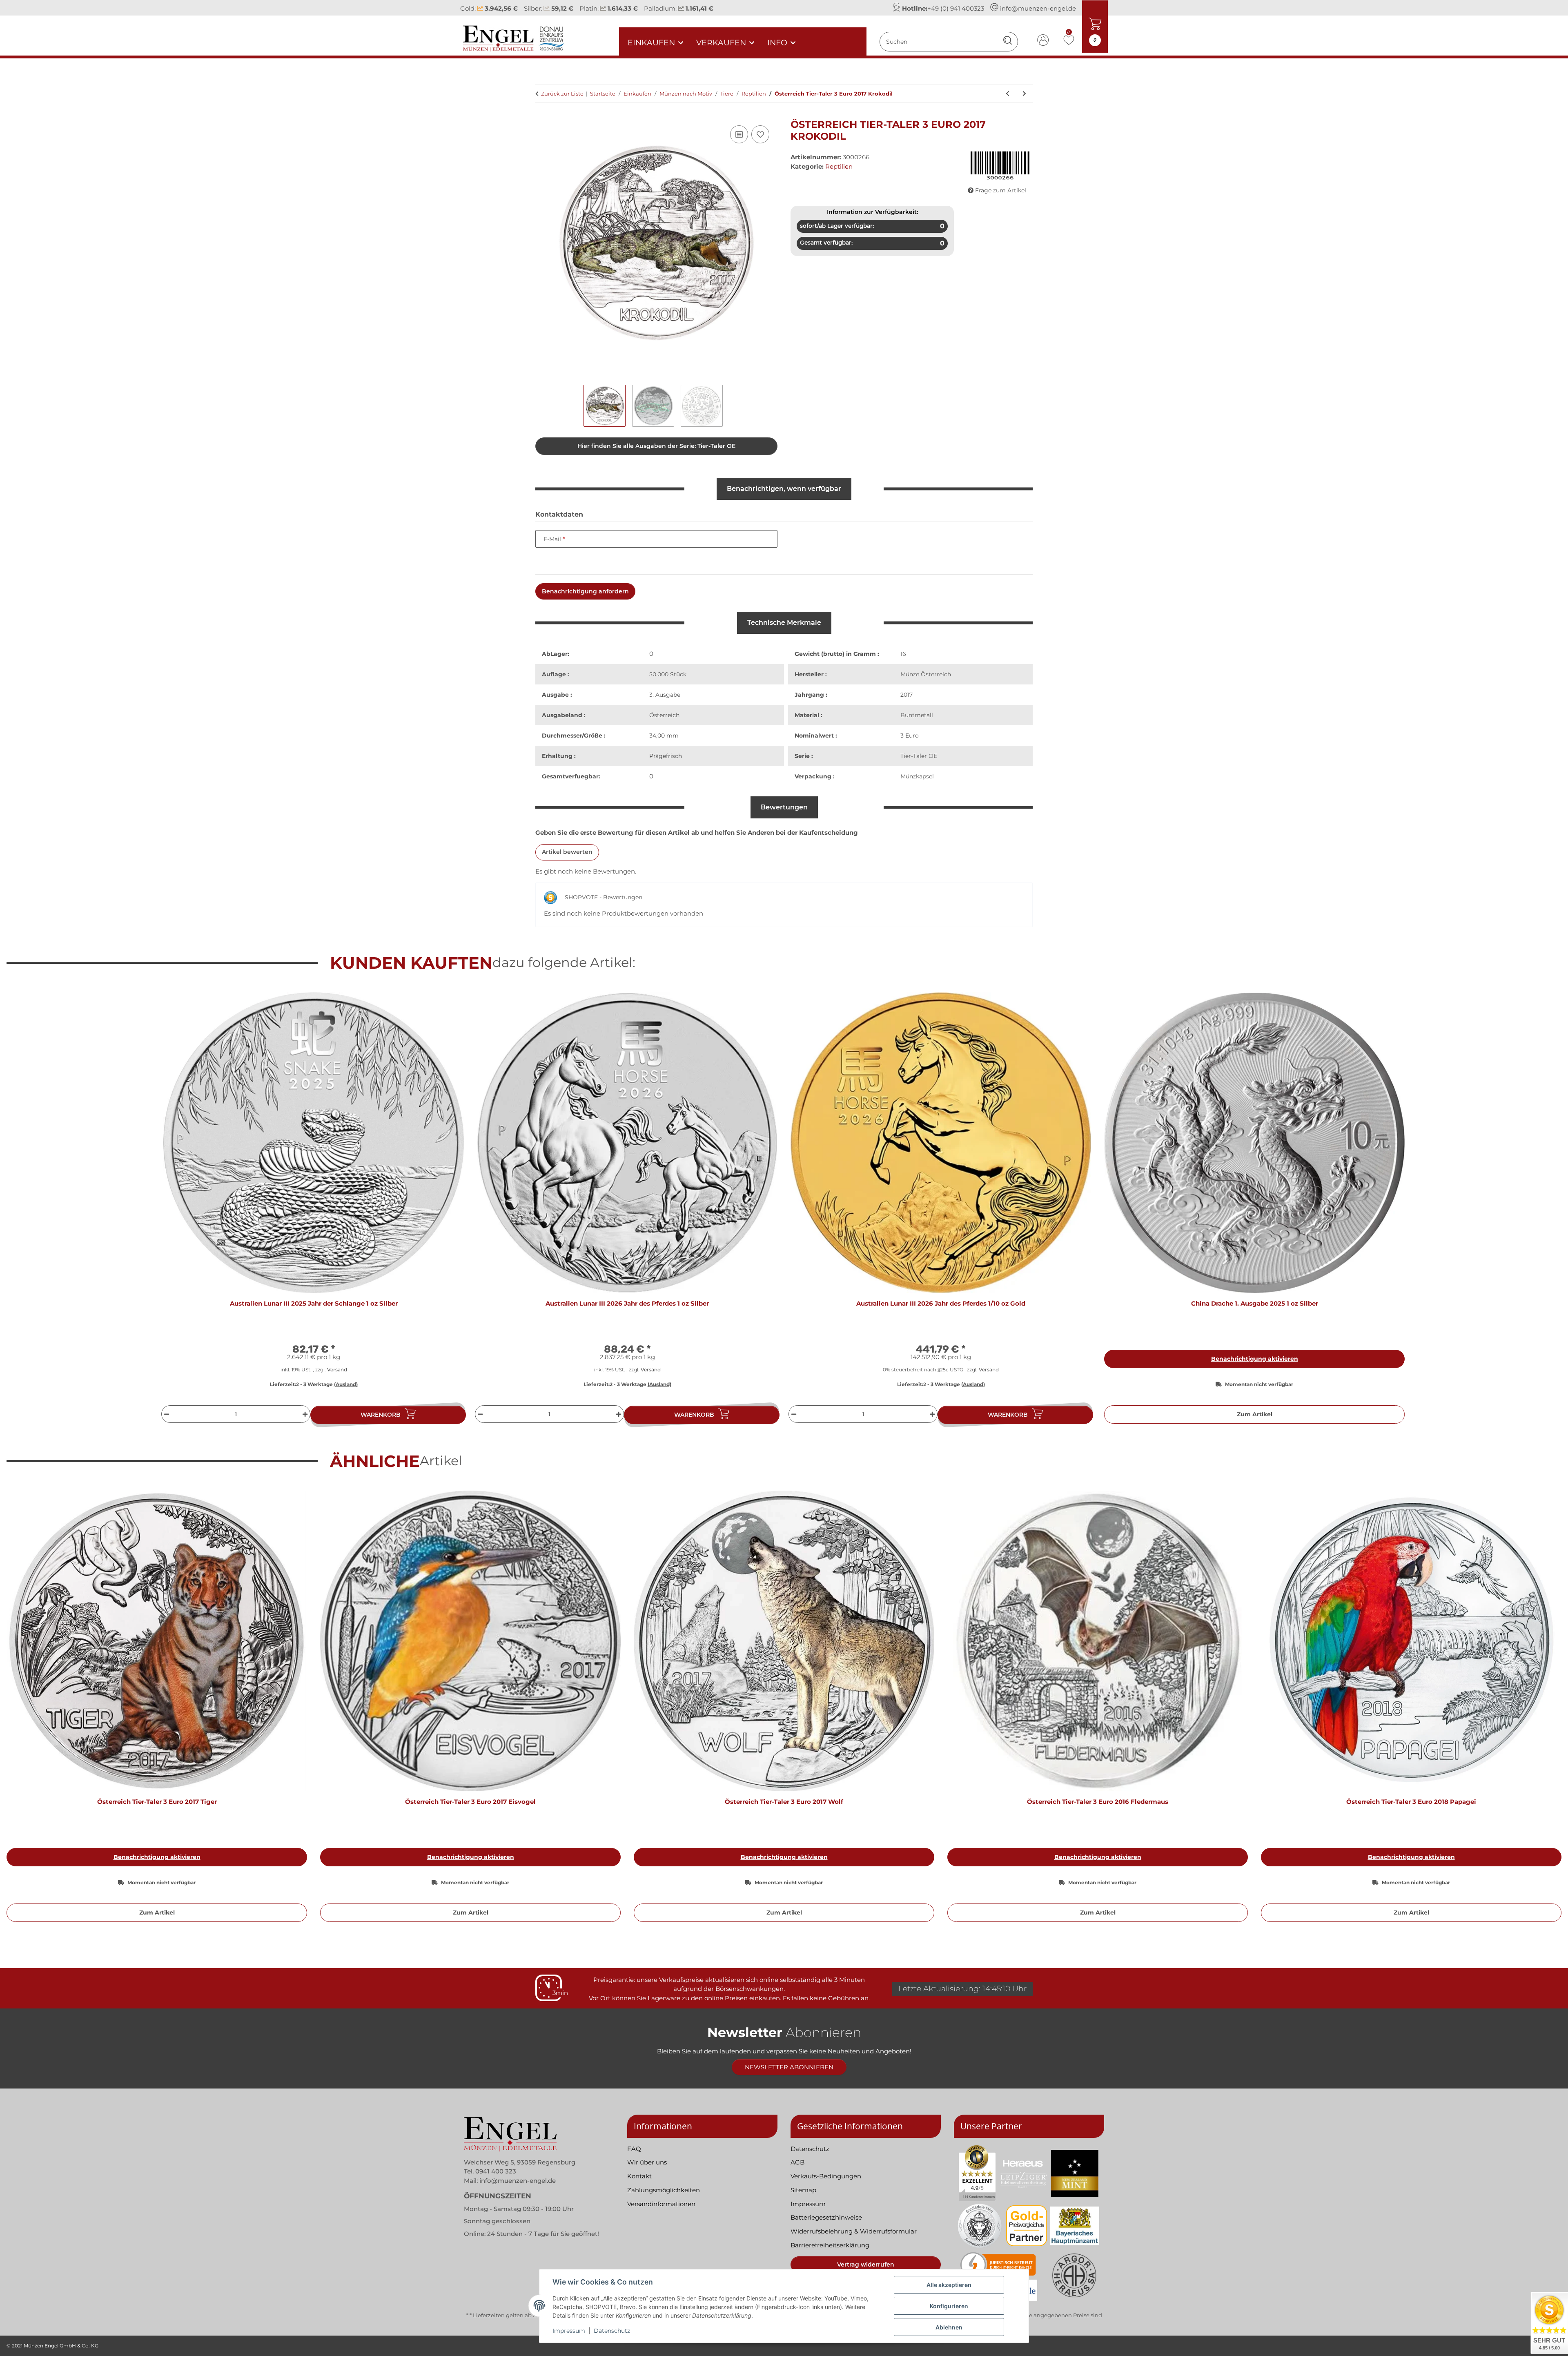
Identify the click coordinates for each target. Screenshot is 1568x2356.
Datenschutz (612, 2331)
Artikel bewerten (567, 852)
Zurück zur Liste (562, 94)
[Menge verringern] (166, 1414)
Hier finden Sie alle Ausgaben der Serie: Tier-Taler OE (656, 446)
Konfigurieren (949, 2306)
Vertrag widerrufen (866, 2265)
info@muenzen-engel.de (1038, 8)
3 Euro (910, 736)
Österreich (664, 715)
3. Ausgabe (665, 695)
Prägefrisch (666, 756)
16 (903, 654)
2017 (906, 695)
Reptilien (839, 166)
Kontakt (639, 2176)
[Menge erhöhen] (306, 1414)
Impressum (569, 2331)
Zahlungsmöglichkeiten (664, 2190)
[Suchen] (1008, 41)
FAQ (634, 2149)
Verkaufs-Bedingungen (826, 2176)
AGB (797, 2162)
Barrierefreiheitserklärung (830, 2245)
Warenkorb (381, 1415)
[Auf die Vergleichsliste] (739, 134)
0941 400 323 (496, 2171)
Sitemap (803, 2190)
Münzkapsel (917, 776)
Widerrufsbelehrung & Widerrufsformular (854, 2231)
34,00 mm (664, 736)
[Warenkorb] (542, 114)
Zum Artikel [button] (1255, 1414)
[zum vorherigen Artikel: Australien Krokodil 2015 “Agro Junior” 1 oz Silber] (1008, 94)
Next (1548, 1710)
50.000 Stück (668, 674)
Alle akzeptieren (949, 2285)
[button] (1043, 41)
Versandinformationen (661, 2204)
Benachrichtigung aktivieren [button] (1255, 1359)
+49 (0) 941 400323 (956, 8)
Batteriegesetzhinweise (826, 2217)
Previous (20, 1710)
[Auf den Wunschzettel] (760, 134)
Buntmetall (917, 715)
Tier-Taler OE (919, 756)
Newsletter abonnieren (789, 2067)
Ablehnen (949, 2327)
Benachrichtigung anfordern (585, 591)
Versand (337, 1370)
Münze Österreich (926, 674)
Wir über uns (647, 2162)
